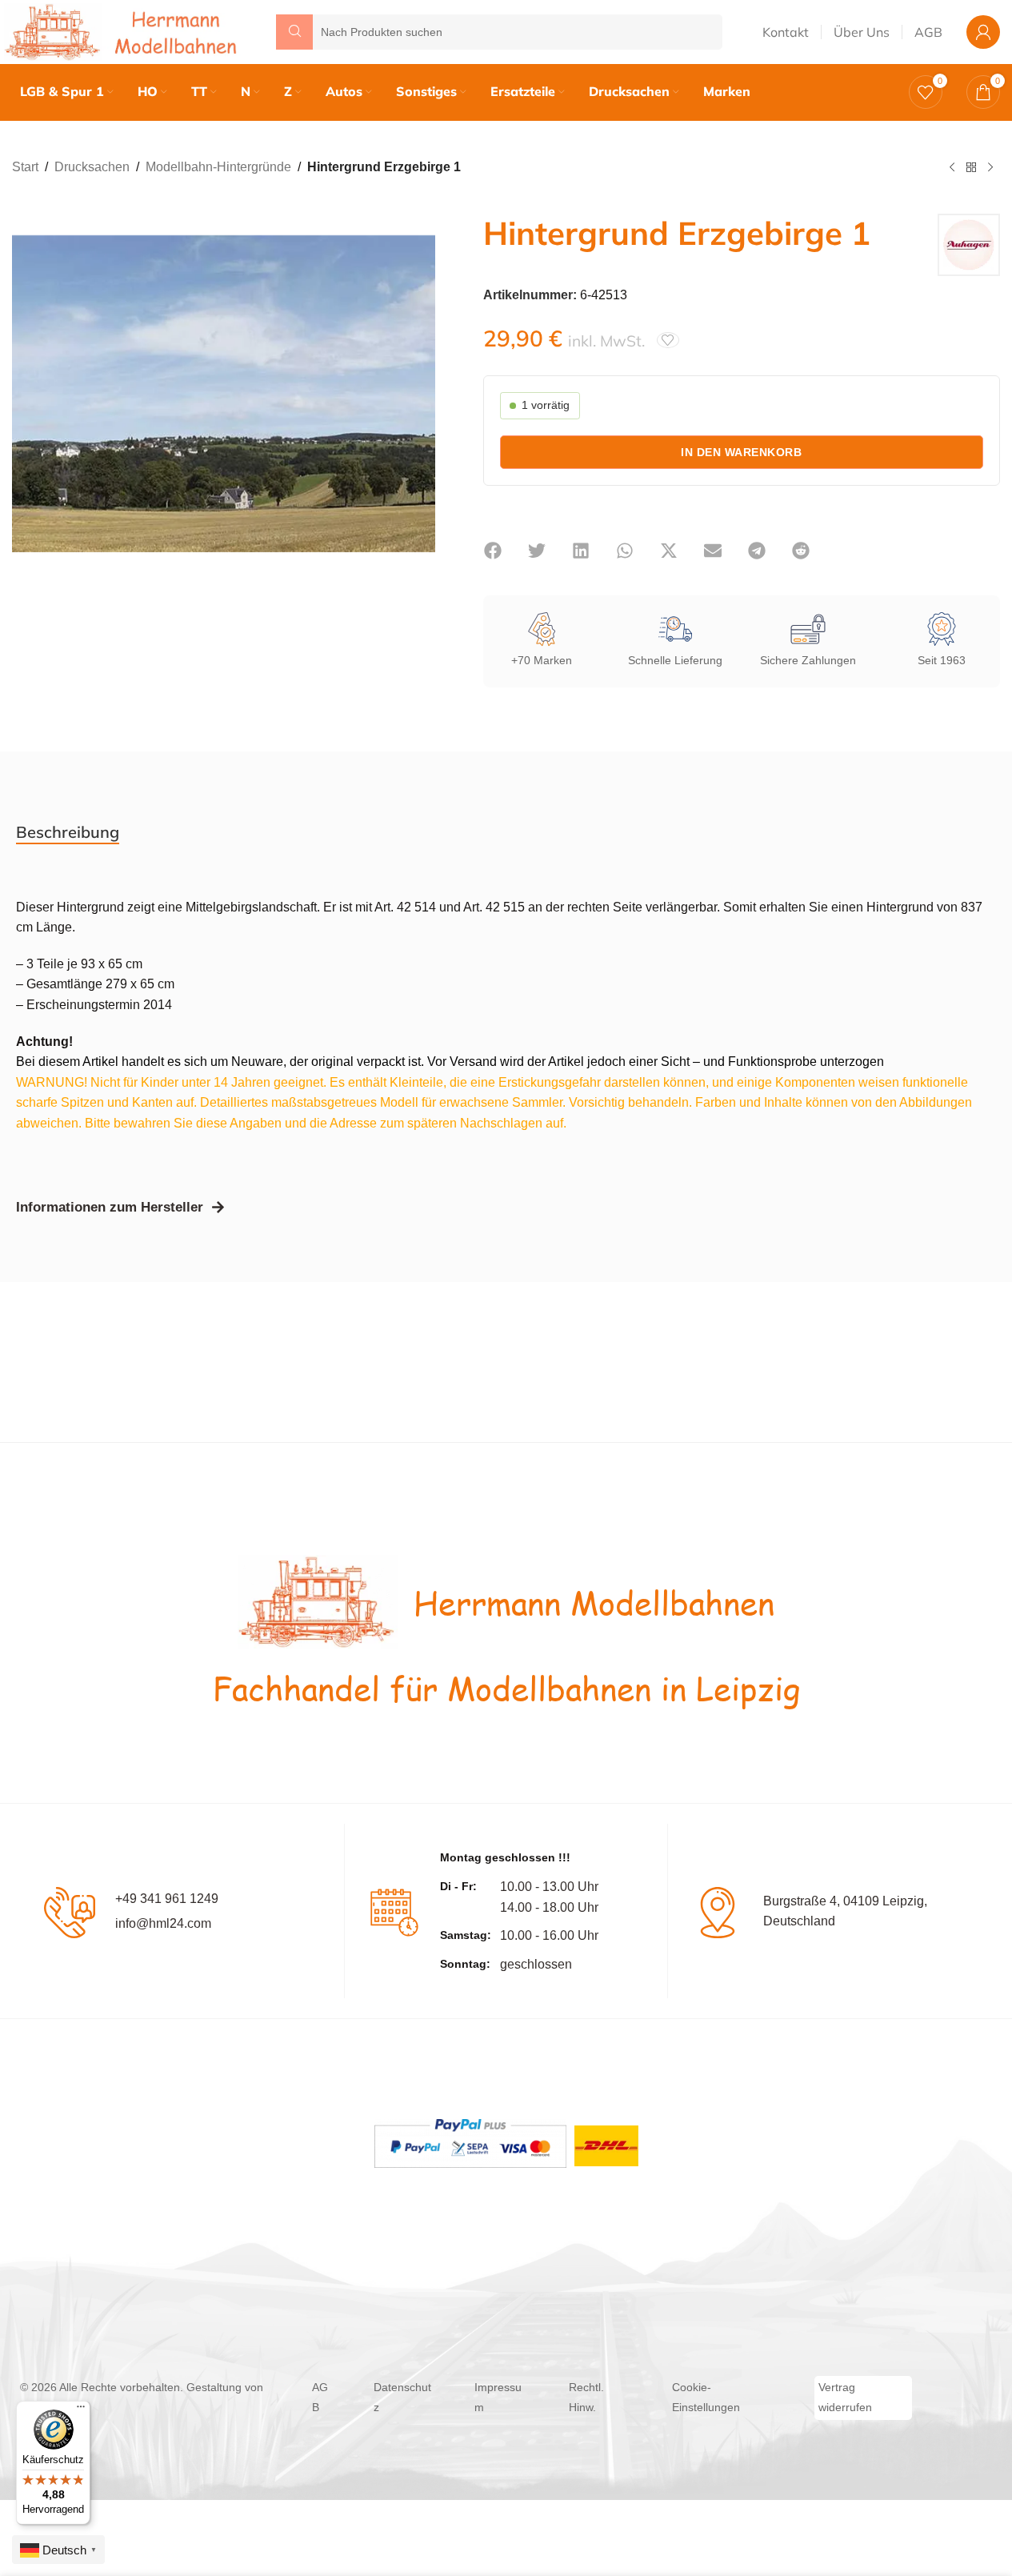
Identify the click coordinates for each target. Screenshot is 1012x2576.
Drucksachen (92, 167)
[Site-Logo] (124, 31)
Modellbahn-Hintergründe (218, 167)
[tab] (68, 832)
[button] (493, 551)
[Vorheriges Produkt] (952, 168)
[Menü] (81, 2410)
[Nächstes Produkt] (990, 168)
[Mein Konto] (983, 32)
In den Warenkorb (741, 452)
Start (25, 167)
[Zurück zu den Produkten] (971, 168)
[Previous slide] (28, 394)
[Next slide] (419, 394)
